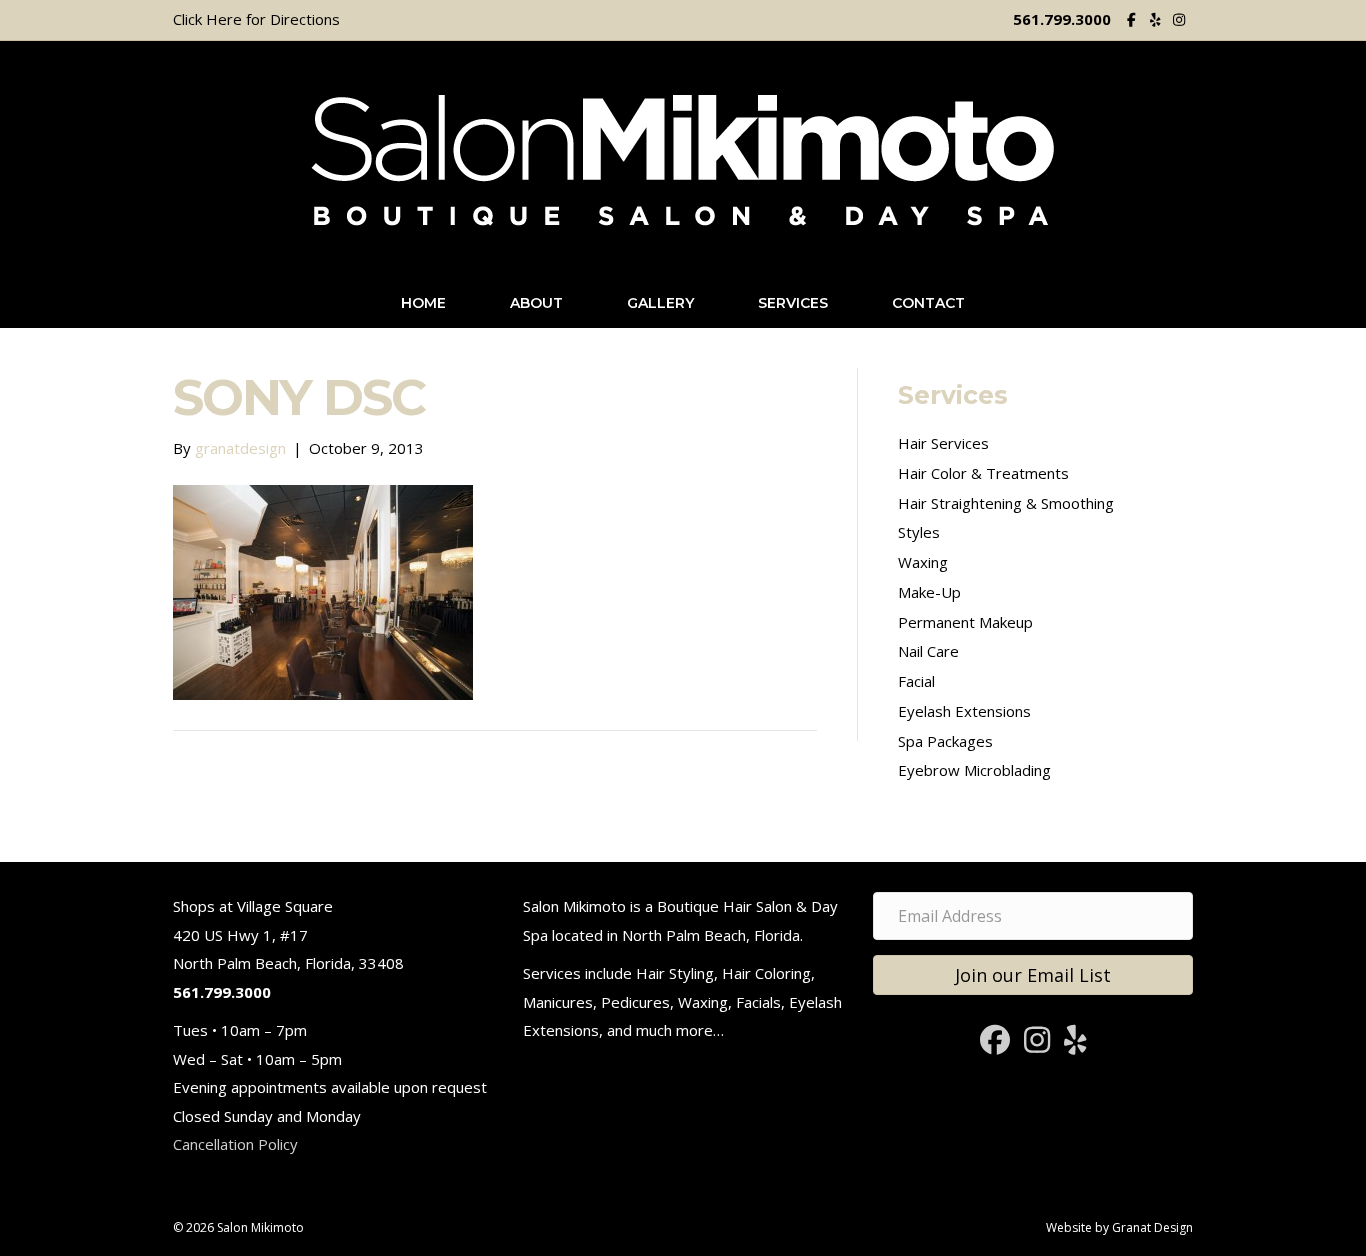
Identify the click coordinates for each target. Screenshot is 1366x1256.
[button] (1033, 975)
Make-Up (929, 592)
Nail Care (928, 651)
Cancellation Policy (235, 1144)
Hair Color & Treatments (983, 473)
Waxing (923, 562)
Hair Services (943, 443)
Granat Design (1152, 1227)
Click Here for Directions (256, 19)
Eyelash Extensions (964, 711)
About (536, 303)
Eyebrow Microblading (974, 770)
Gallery (660, 303)
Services (793, 303)
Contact (928, 303)
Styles (919, 532)
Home (423, 303)
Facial (916, 681)
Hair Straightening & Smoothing (1006, 503)
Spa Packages (945, 741)
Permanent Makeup (965, 622)
